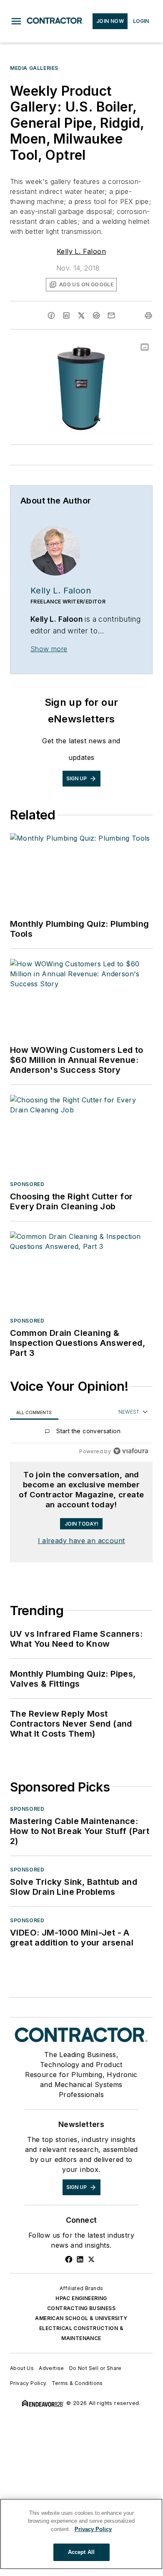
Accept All (81, 2552)
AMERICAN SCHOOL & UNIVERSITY (81, 2318)
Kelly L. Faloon (81, 251)
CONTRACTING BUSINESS (81, 2308)
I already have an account (81, 1541)
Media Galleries (34, 68)
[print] (148, 315)
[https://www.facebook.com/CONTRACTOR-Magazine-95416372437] (69, 2259)
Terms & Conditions (77, 2383)
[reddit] (96, 315)
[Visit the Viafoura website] (131, 1451)
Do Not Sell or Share (95, 2368)
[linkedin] (66, 315)
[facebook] (51, 315)
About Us (22, 2368)
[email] (111, 315)
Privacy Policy (28, 2383)
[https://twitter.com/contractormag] (91, 2259)
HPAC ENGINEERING (81, 2298)
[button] (16, 21)
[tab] (34, 1412)
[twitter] (81, 315)
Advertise (51, 2368)
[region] (81, 1433)
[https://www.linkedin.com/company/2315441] (80, 2259)
